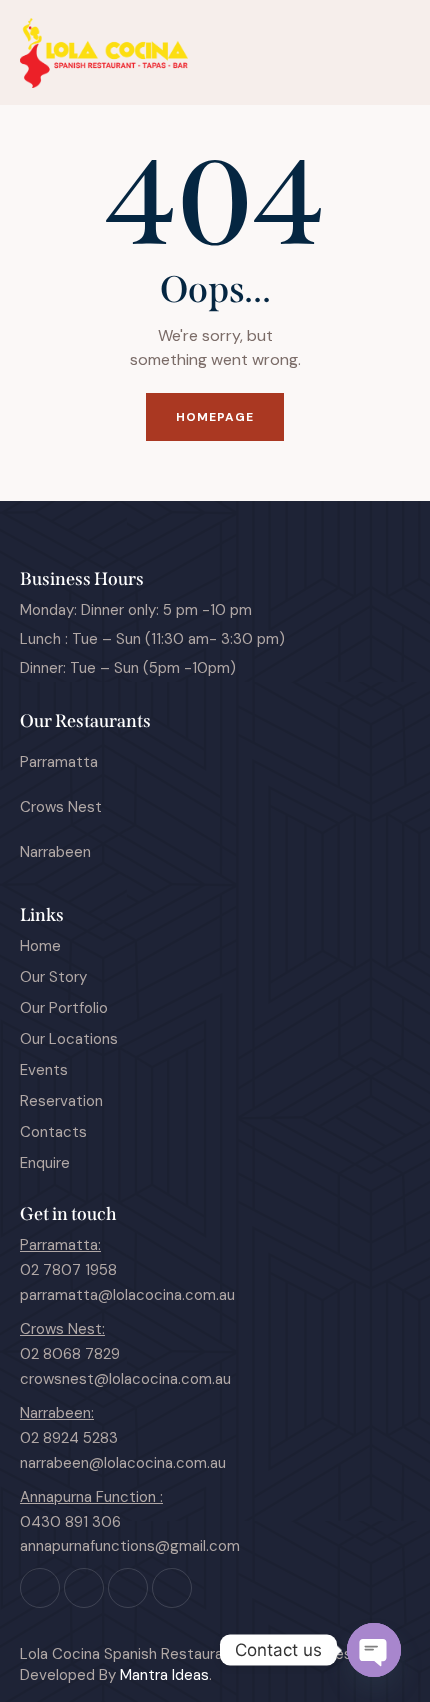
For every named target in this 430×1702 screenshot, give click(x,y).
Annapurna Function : (91, 1497)
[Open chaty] (374, 1650)
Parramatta (59, 762)
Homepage (215, 417)
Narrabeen (55, 852)
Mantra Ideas (164, 1675)
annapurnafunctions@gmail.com (130, 1546)
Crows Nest (61, 807)
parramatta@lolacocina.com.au (127, 1295)
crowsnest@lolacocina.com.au (125, 1379)
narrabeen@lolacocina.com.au (123, 1463)
